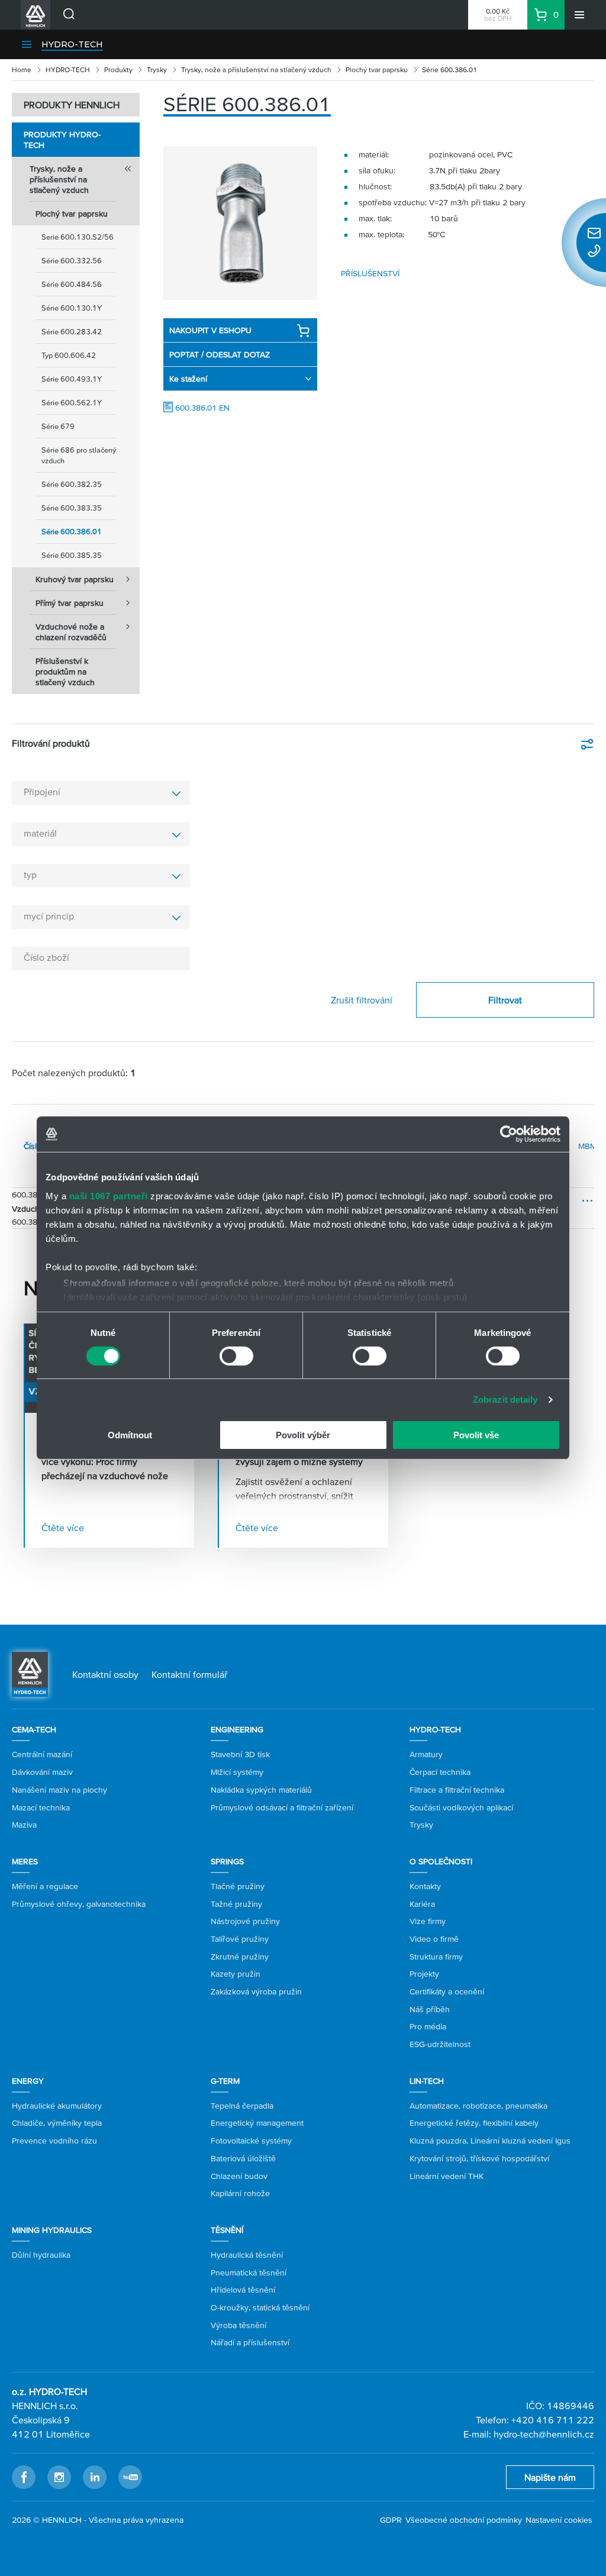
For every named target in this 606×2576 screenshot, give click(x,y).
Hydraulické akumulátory (57, 2106)
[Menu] (579, 15)
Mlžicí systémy (237, 1772)
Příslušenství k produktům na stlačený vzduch (65, 672)
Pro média (428, 2026)
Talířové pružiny (240, 1939)
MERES (25, 1861)
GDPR (391, 2520)
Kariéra (422, 1904)
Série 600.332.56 (72, 261)
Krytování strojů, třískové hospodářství (479, 2158)
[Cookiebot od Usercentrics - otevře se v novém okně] (509, 1134)
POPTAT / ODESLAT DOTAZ (220, 354)
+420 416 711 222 (553, 2420)
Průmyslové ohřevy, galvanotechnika (79, 1904)
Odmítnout (130, 1435)
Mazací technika (41, 1807)
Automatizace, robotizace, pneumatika (478, 2106)
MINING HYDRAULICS (52, 2230)
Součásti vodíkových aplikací (461, 1807)
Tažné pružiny (236, 1904)
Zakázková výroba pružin (256, 1991)
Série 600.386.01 (72, 532)
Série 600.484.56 (72, 284)
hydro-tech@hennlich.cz (544, 2434)
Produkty (118, 70)
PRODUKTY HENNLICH (72, 105)
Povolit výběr (303, 1435)
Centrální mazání (42, 1754)
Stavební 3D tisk (240, 1754)
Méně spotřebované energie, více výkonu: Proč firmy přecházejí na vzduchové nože (105, 1461)
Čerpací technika (440, 1772)
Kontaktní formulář (189, 1674)
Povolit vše (476, 1435)
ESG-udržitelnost (440, 2044)
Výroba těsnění (238, 2325)
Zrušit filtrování (362, 1000)
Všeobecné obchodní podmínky (464, 2520)
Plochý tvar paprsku (377, 70)
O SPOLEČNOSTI (441, 1861)
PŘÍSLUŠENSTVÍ (370, 273)
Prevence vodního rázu (54, 2141)
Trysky (157, 70)
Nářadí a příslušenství (250, 2342)
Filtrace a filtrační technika (457, 1790)
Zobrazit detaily (505, 1400)
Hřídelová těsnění (243, 2290)
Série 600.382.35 (72, 484)
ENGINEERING (237, 1729)
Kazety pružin (236, 1974)
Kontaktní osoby (105, 1674)
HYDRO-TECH (72, 44)
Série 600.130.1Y (72, 308)
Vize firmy (428, 1921)
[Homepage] (30, 1674)
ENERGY (28, 2081)
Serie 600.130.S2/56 (78, 237)
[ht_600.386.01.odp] (240, 223)
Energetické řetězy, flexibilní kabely (474, 2123)
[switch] (236, 1356)
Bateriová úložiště (243, 2158)
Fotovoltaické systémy (251, 2141)
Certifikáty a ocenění (447, 1991)
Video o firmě (434, 1939)
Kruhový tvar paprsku (75, 579)
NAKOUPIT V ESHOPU (210, 330)
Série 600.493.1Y (72, 379)
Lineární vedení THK (447, 2176)
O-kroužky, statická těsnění (260, 2307)
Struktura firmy (436, 1957)
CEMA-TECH (34, 1729)
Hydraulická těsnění (247, 2255)
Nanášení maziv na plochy (59, 1790)
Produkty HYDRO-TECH (62, 140)
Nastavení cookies (559, 2520)
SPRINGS (227, 1861)
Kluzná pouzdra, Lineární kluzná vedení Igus (490, 2141)
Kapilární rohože (240, 2193)
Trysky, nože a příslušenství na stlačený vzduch (256, 70)
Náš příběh (430, 2009)
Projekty (424, 1974)
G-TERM (225, 2081)
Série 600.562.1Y (72, 403)
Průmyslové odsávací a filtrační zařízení (282, 1807)
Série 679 (58, 426)
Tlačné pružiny (238, 1886)
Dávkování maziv (42, 1772)
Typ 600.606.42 (69, 355)
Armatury (426, 1754)
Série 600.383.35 (72, 508)
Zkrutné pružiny (240, 1957)
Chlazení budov (239, 2176)
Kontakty (425, 1886)
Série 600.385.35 (72, 555)
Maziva (24, 1825)
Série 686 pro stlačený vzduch (79, 455)
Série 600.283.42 (72, 332)
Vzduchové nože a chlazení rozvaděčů (71, 632)
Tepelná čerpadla (242, 2106)
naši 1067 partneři (109, 1195)
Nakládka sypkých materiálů (261, 1790)
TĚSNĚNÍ (227, 2230)
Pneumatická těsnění (249, 2272)
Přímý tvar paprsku (70, 603)
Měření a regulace (45, 1886)
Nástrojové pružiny (245, 1921)
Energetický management (257, 2123)
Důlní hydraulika (41, 2255)
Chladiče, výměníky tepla (57, 2123)
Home (22, 70)
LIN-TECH (427, 2081)
